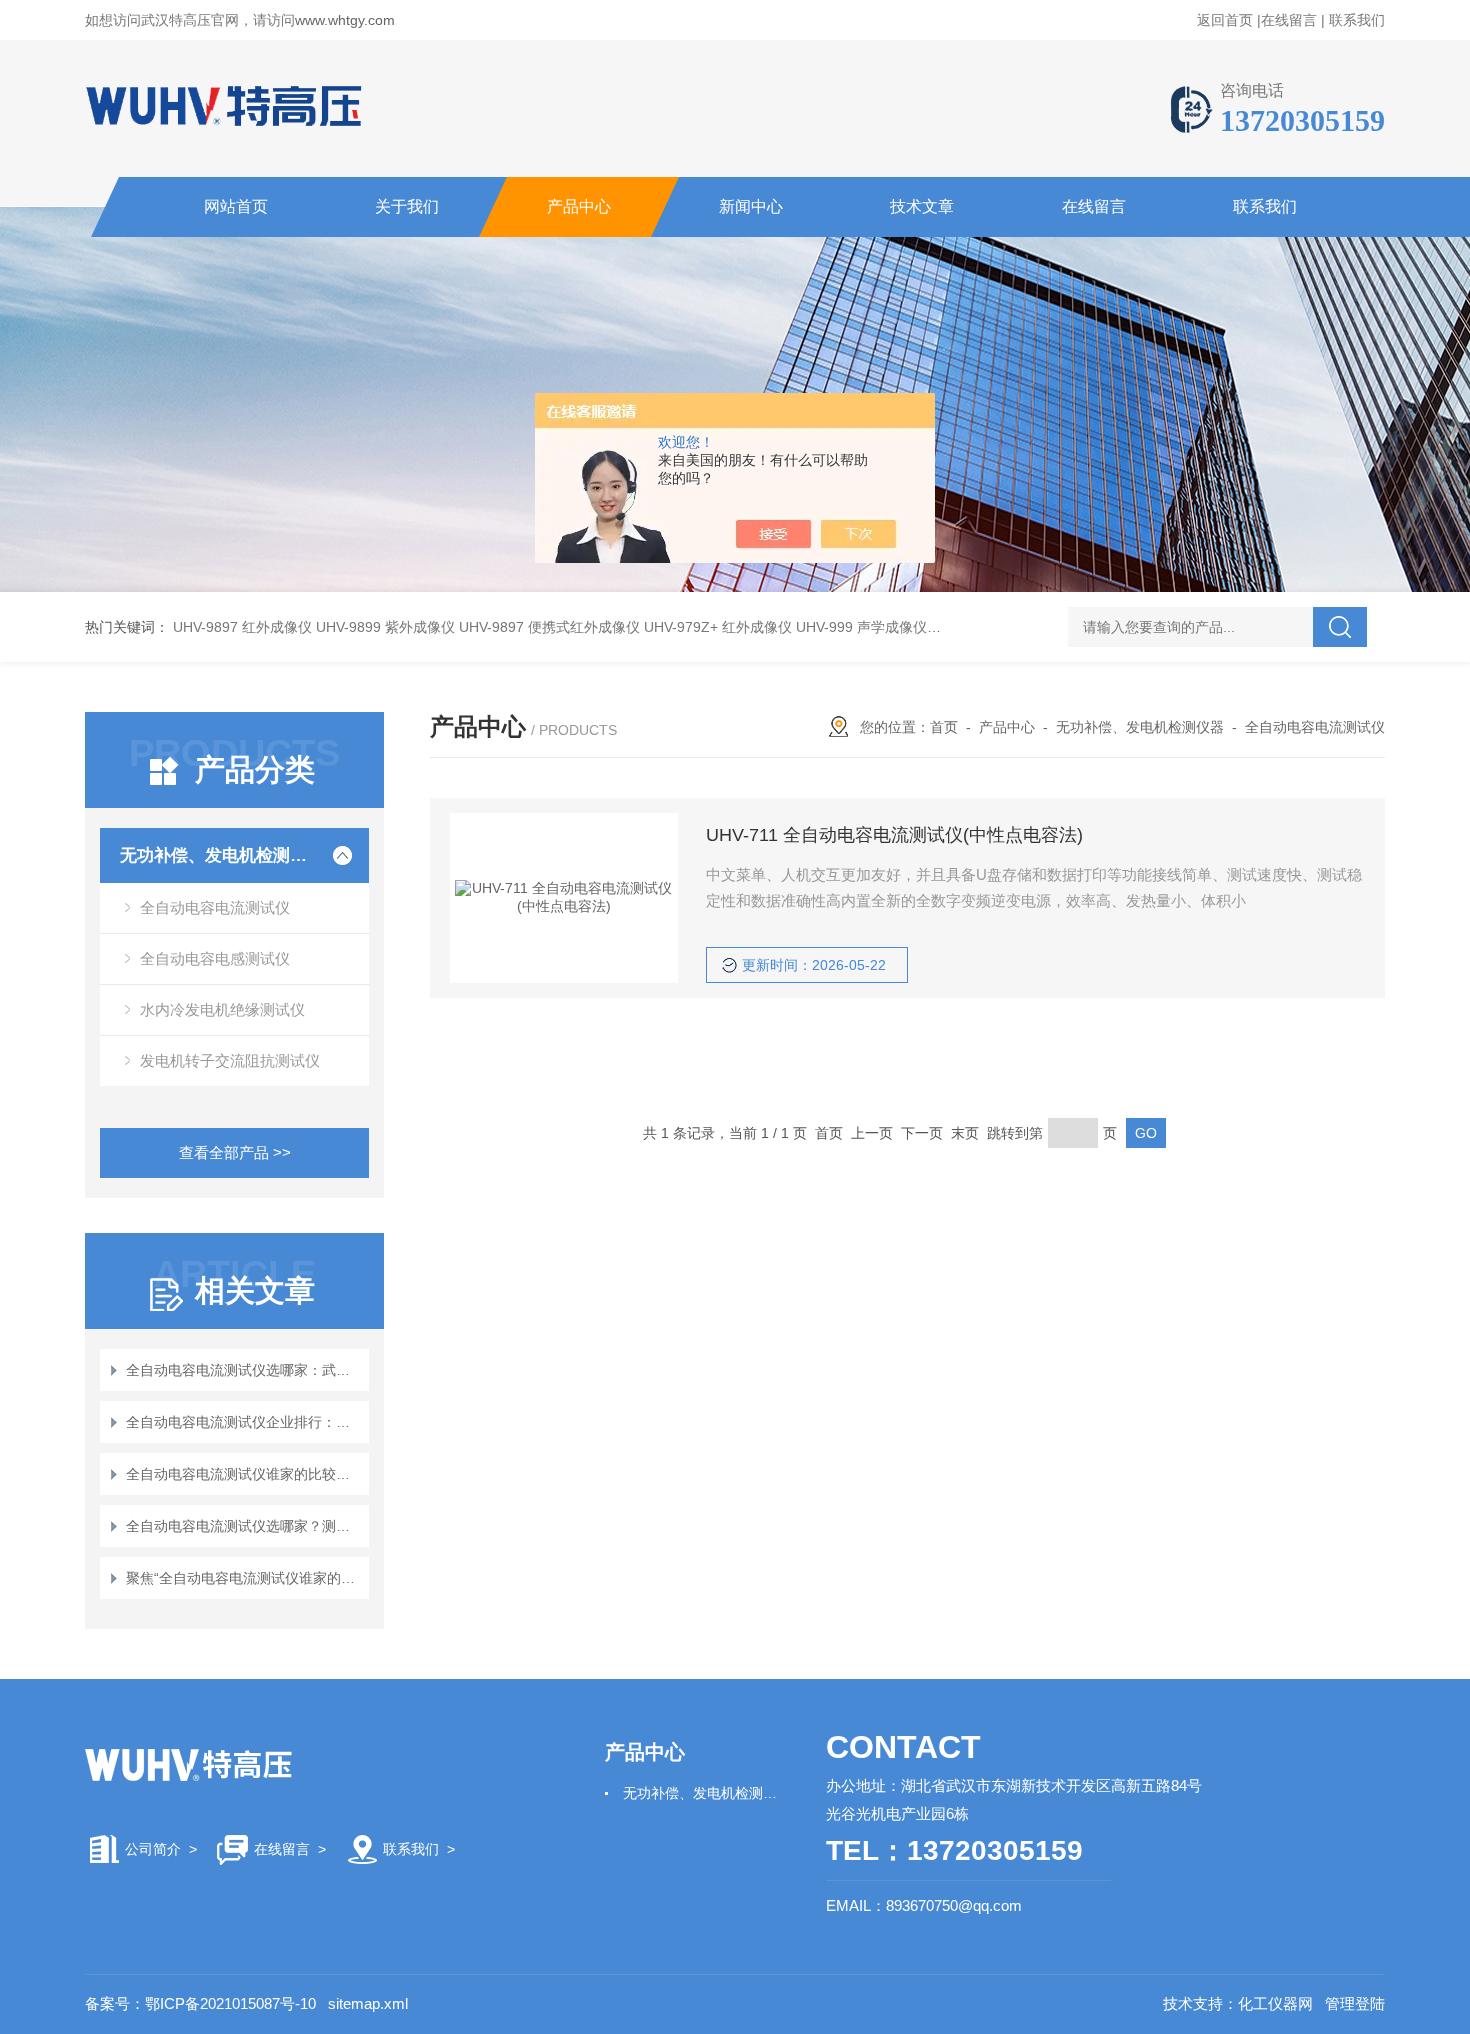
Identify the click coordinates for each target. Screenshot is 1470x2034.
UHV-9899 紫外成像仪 (385, 627)
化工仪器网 (1275, 2003)
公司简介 (153, 1849)
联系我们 (1357, 20)
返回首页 (1225, 20)
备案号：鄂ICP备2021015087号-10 (200, 2003)
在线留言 (1289, 20)
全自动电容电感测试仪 (215, 958)
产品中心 (579, 206)
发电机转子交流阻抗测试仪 (230, 1060)
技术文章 (922, 206)
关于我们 (407, 206)
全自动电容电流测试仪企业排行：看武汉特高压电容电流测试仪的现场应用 (244, 1422)
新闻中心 (751, 206)
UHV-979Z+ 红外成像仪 (718, 627)
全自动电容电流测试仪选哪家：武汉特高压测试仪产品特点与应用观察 (244, 1370)
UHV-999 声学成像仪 (861, 627)
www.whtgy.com (345, 20)
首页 (944, 727)
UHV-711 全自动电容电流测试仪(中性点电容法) (894, 835)
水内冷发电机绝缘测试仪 (222, 1009)
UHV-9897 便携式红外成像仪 (549, 627)
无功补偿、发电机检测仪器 (217, 855)
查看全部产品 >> (235, 1152)
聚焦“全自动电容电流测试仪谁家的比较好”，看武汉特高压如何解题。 (244, 1578)
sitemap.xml (368, 2003)
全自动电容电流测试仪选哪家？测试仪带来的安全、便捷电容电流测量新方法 (244, 1526)
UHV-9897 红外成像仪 (242, 627)
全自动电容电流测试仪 (215, 907)
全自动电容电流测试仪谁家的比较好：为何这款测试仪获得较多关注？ (244, 1474)
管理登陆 (1355, 2003)
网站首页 (236, 206)
